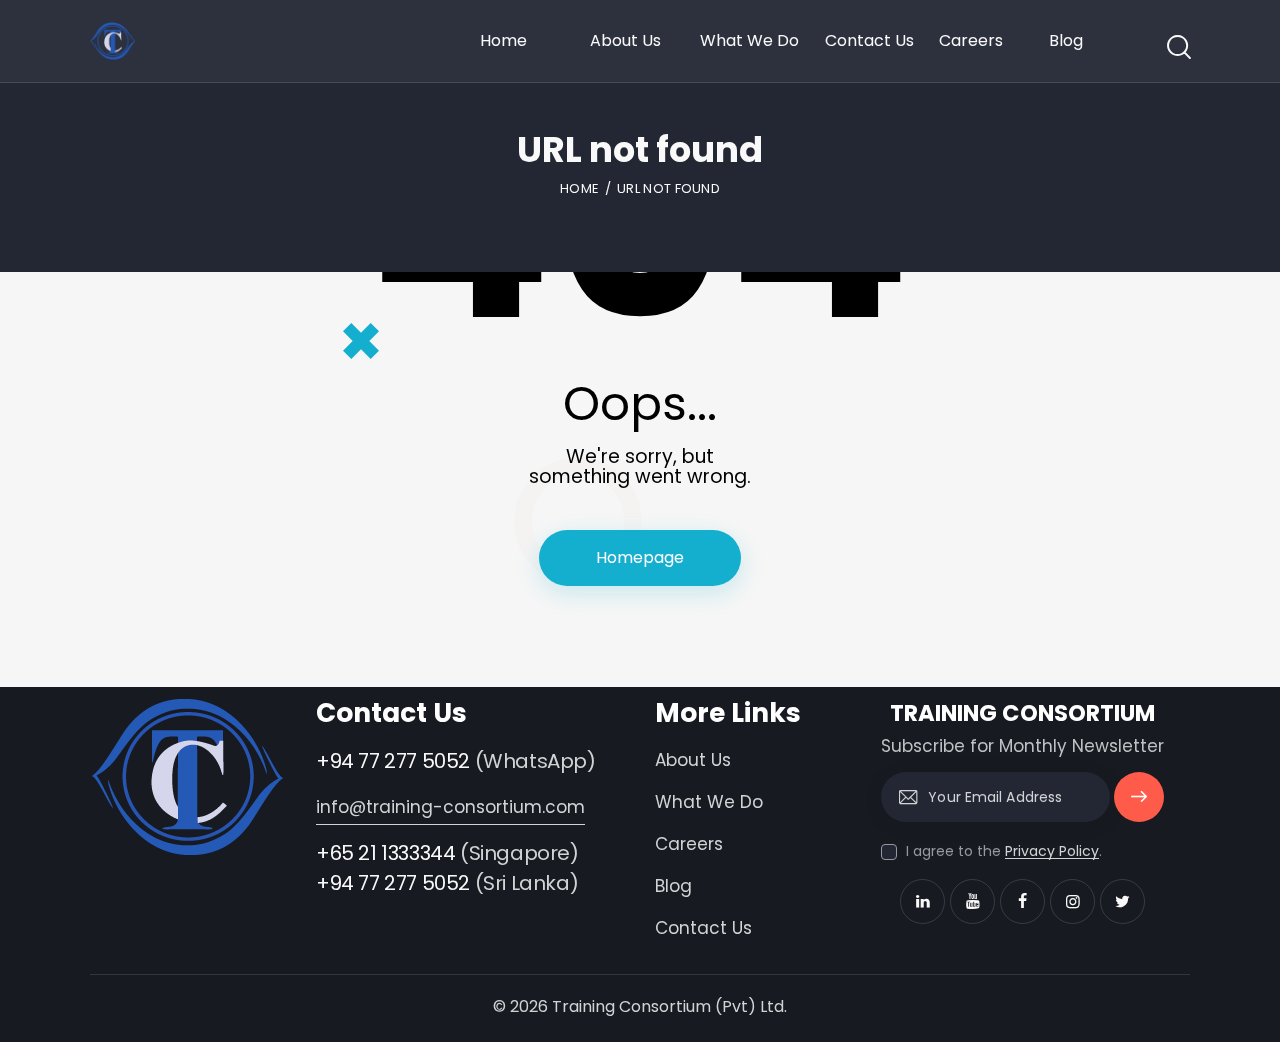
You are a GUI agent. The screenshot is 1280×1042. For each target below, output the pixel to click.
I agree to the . (1004, 851)
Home (579, 188)
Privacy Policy (1052, 851)
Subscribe (1139, 805)
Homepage (640, 557)
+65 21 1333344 (385, 853)
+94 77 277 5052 (393, 761)
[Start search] (1177, 47)
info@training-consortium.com (450, 807)
